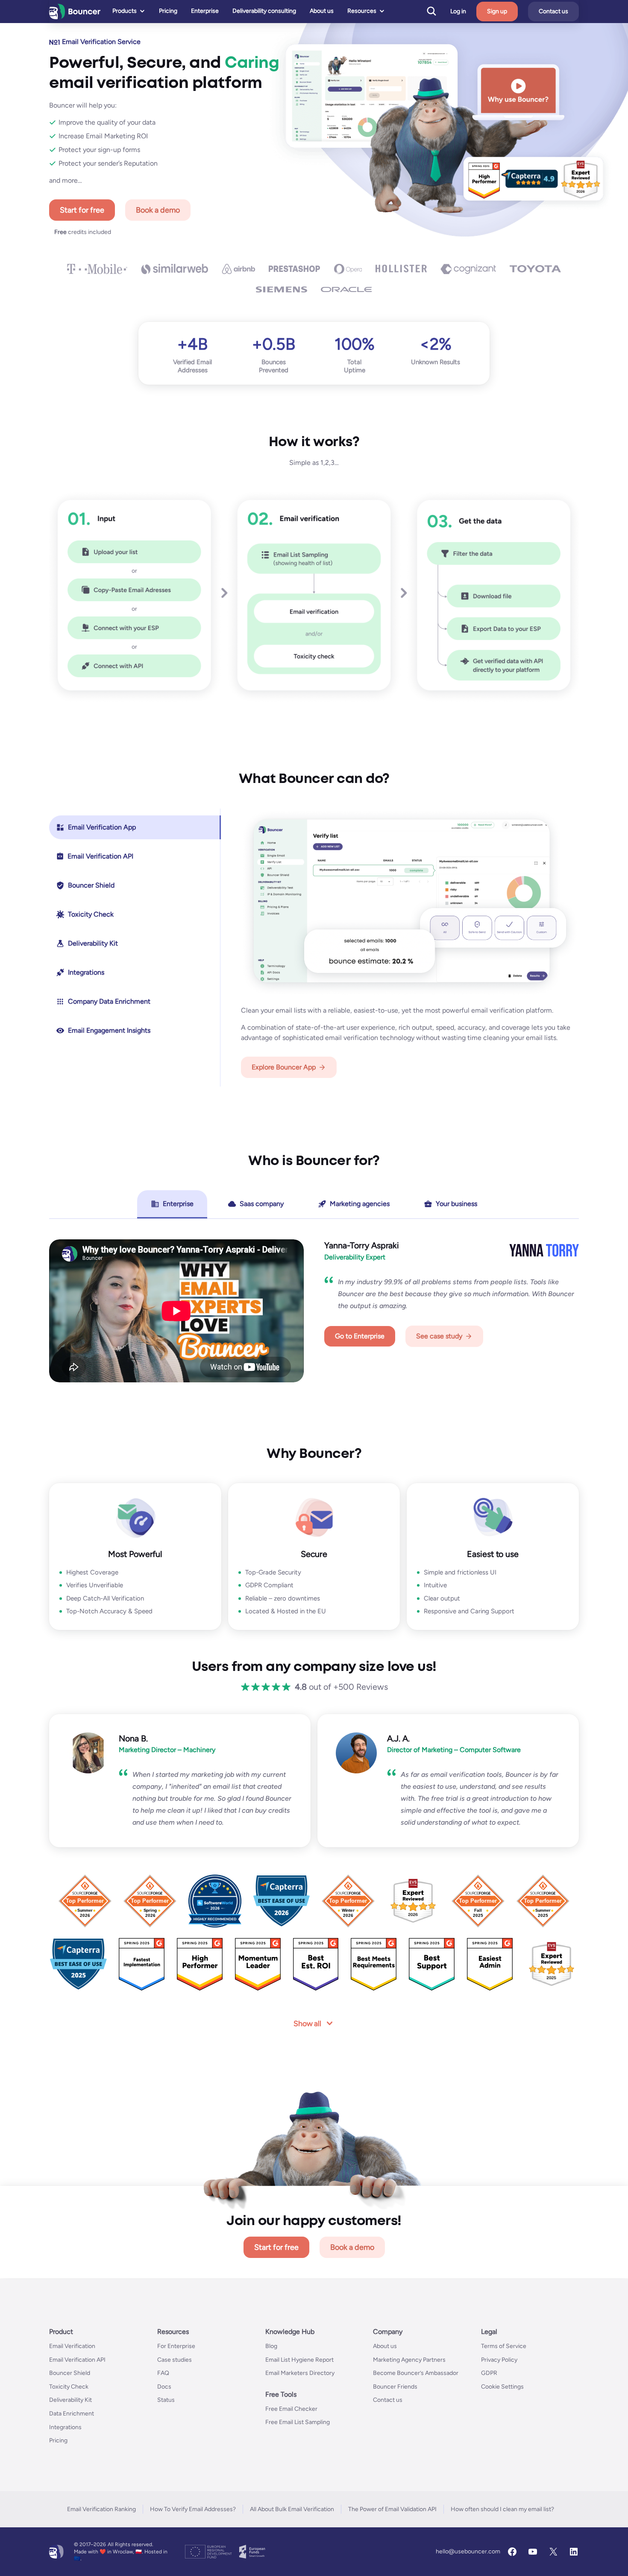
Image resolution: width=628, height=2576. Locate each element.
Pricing (168, 11)
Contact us (553, 11)
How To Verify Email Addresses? (193, 2509)
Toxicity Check (69, 2387)
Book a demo (158, 210)
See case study (439, 1336)
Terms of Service (504, 2346)
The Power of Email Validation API (392, 2509)
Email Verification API (77, 2359)
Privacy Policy (499, 2359)
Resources (362, 11)
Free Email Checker (291, 2409)
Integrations (65, 2427)
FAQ (163, 2373)
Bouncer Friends (395, 2387)
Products (125, 11)
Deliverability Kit (70, 2400)
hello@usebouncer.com (468, 2551)
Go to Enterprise (360, 1336)
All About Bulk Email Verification (292, 2509)
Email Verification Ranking (101, 2509)
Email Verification (72, 2346)
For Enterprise (176, 2346)
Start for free (82, 210)
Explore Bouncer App (284, 1067)
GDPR (489, 2373)
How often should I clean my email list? (502, 2509)
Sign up (497, 11)
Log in (458, 12)
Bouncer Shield (70, 2373)
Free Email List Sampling (298, 2422)
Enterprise (205, 11)
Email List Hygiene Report (299, 2359)
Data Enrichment (72, 2414)
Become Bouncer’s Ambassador (416, 2373)
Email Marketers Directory (300, 2373)
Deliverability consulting (264, 11)
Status (166, 2400)
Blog (271, 2346)
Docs (164, 2387)
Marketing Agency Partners (409, 2359)
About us (322, 11)
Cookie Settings (502, 2387)
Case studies (175, 2359)
